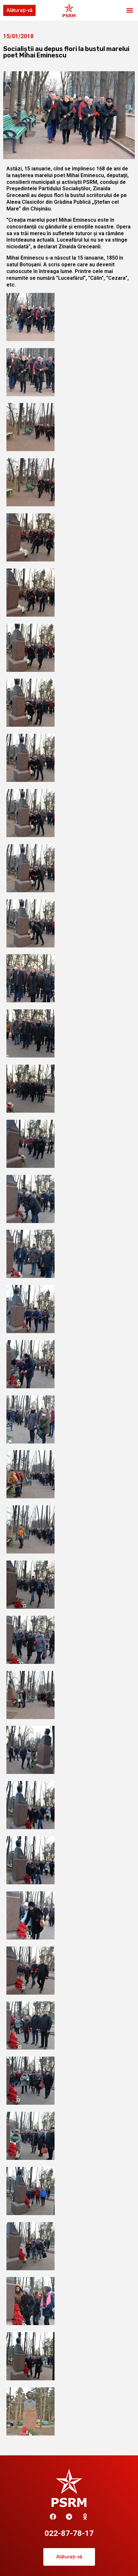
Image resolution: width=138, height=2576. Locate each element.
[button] (129, 10)
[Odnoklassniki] (85, 2517)
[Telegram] (69, 2517)
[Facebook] (53, 2517)
